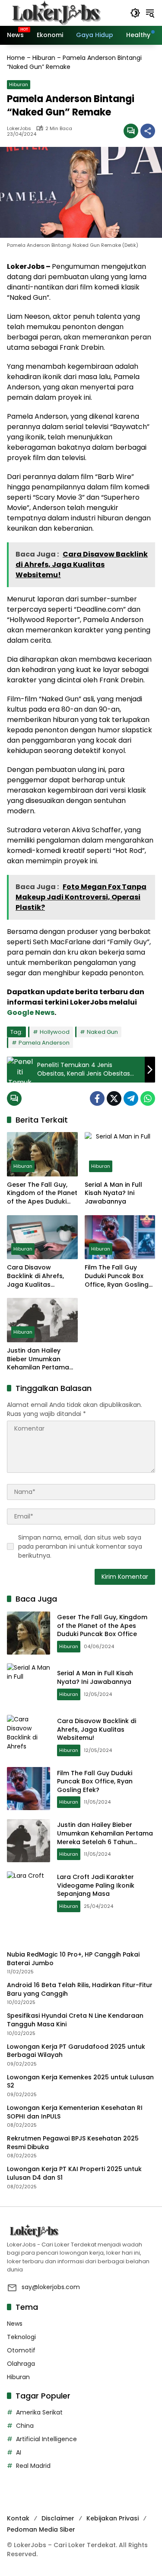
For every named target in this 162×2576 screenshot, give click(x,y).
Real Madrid (33, 2466)
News (15, 2324)
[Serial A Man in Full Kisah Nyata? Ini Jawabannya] (120, 1154)
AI (19, 2452)
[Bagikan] (148, 131)
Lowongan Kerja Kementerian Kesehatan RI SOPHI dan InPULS (75, 2112)
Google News (31, 1013)
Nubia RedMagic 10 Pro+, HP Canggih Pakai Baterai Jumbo (73, 1959)
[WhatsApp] (148, 1098)
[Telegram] (131, 1098)
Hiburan (44, 58)
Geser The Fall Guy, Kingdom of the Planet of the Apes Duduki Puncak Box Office (42, 1193)
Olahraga (21, 2364)
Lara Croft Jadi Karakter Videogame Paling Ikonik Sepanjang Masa (96, 1885)
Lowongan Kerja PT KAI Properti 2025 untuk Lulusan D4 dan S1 (74, 2173)
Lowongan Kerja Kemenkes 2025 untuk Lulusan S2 (80, 2082)
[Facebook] (97, 1098)
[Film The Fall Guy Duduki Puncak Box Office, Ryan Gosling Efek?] (120, 1237)
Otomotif (21, 2350)
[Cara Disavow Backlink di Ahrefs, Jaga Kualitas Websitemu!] (42, 1237)
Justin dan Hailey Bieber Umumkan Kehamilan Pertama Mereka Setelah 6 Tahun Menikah (38, 1359)
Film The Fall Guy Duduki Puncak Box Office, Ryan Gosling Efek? (117, 1276)
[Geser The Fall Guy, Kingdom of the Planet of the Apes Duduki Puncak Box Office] (42, 1154)
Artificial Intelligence (46, 2439)
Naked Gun (102, 1032)
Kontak (18, 2518)
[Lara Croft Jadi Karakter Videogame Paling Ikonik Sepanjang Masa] (29, 1893)
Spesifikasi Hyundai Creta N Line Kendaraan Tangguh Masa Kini (75, 2020)
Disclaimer (58, 2518)
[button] (135, 13)
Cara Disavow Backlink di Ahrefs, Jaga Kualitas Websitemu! (35, 1276)
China (25, 2426)
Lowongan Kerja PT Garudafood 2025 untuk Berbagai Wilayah (76, 2051)
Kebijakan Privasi (113, 2518)
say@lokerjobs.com (51, 2287)
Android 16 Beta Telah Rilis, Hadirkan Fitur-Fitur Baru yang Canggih (80, 1990)
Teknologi (21, 2337)
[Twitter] (114, 1098)
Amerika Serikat (39, 2412)
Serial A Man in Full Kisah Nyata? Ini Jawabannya (113, 1193)
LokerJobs (19, 129)
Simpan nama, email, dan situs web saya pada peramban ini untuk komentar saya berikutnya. (80, 1546)
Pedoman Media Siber (41, 2529)
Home (16, 58)
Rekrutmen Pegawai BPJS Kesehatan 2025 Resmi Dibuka (73, 2143)
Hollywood (55, 1032)
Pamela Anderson (44, 1043)
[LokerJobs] (57, 12)
